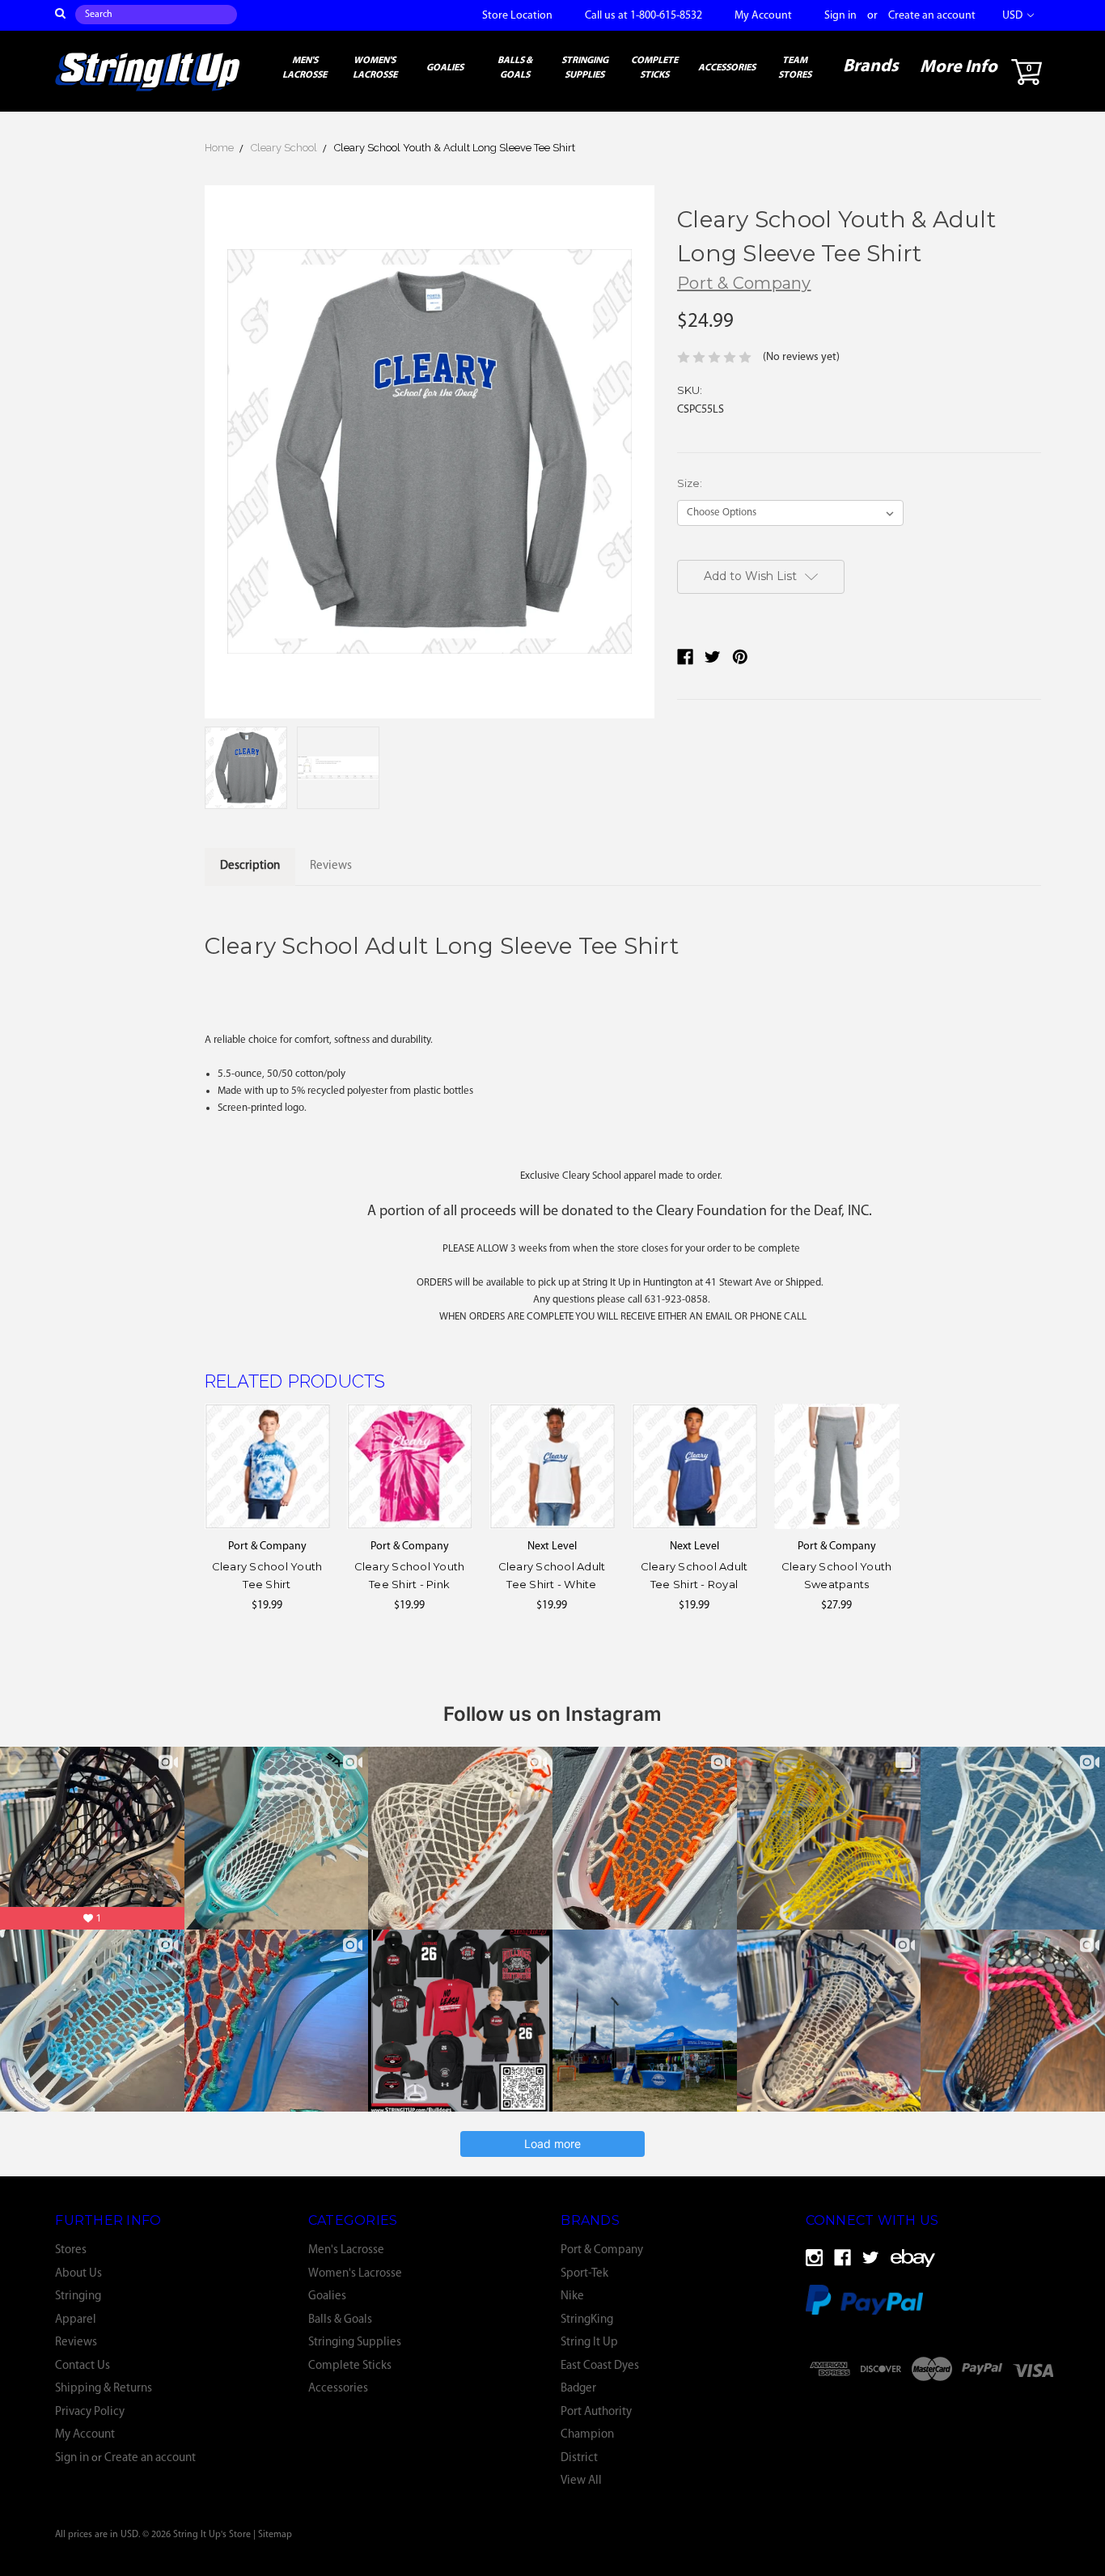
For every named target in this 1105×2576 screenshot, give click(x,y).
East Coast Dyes (600, 2366)
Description (250, 866)
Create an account (932, 16)
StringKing (587, 2320)
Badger (578, 2389)
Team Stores (795, 68)
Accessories (727, 68)
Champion (587, 2435)
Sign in (840, 16)
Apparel (76, 2320)
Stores (71, 2250)
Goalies (445, 68)
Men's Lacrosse (305, 68)
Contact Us (83, 2366)
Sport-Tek (584, 2274)
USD (1014, 16)
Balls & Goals (515, 68)
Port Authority (596, 2412)
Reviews (76, 2343)
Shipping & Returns (104, 2389)
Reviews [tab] (331, 866)
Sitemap (275, 2535)
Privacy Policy (90, 2412)
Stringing (78, 2296)
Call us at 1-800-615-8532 (644, 16)
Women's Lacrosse (375, 68)
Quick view (267, 1466)
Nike (572, 2296)
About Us (78, 2274)
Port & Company (602, 2250)
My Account (763, 16)
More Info (959, 68)
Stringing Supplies (585, 68)
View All (581, 2481)
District (579, 2458)
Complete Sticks (654, 68)
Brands (871, 67)
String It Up (589, 2343)
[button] (932, 2411)
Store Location (517, 16)
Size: (690, 483)
